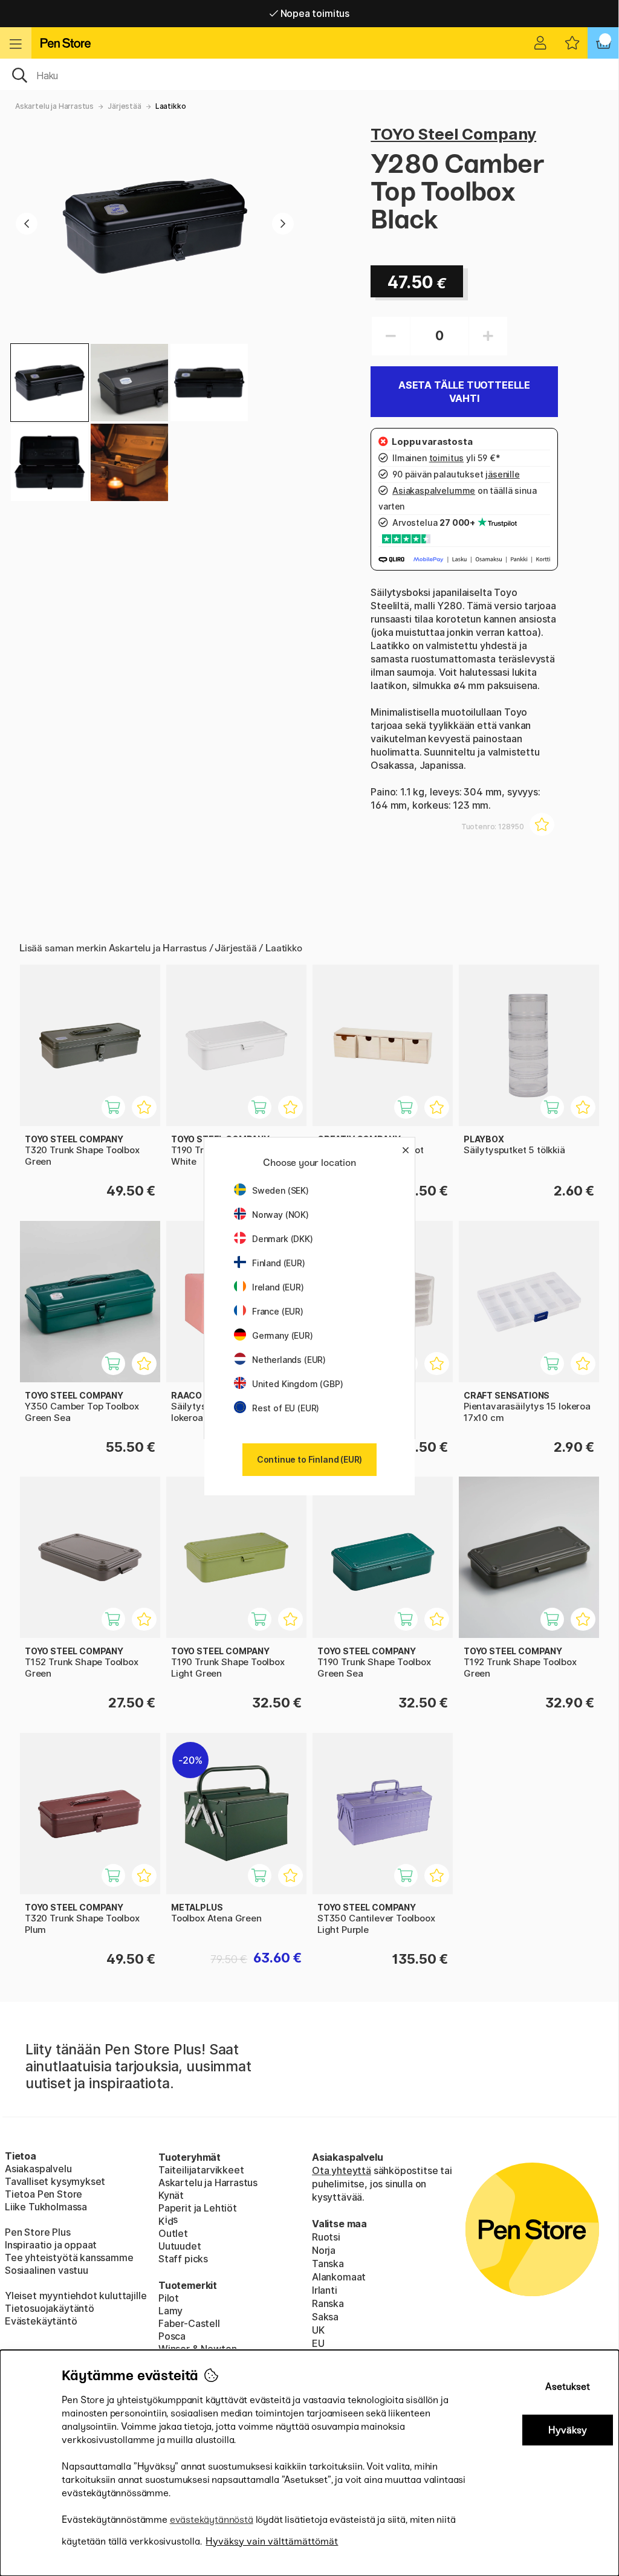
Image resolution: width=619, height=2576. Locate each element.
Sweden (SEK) (280, 1190)
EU (318, 2343)
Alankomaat (339, 2277)
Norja (324, 2250)
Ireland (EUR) (278, 1287)
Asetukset (568, 2387)
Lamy (170, 2311)
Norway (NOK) (280, 1215)
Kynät (171, 2195)
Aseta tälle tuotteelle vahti (464, 392)
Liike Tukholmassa (46, 2207)
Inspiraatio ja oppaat (51, 2245)
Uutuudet (180, 2246)
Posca (172, 2336)
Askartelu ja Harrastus (54, 106)
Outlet (173, 2233)
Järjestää (124, 106)
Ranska (328, 2303)
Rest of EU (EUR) (286, 1408)
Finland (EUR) (279, 1263)
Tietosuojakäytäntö (50, 2308)
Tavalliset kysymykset (55, 2181)
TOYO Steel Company (453, 134)
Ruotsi (326, 2237)
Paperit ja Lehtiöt (198, 2208)
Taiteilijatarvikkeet (201, 2170)
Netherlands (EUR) (289, 1360)
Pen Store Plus (38, 2232)
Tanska (328, 2264)
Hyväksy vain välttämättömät (272, 2541)
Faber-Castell (189, 2323)
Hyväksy (568, 2430)
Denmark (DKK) (283, 1239)
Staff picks (183, 2259)
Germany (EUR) (283, 1335)
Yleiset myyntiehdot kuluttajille (76, 2296)
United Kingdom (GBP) (297, 1384)
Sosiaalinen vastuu (47, 2270)
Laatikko (171, 106)
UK (318, 2330)
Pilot (169, 2298)
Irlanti (325, 2290)
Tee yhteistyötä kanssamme (69, 2257)
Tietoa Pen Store (44, 2194)
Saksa (325, 2317)
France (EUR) (278, 1311)
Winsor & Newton (197, 2349)
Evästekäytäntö (41, 2321)
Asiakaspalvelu (38, 2169)
